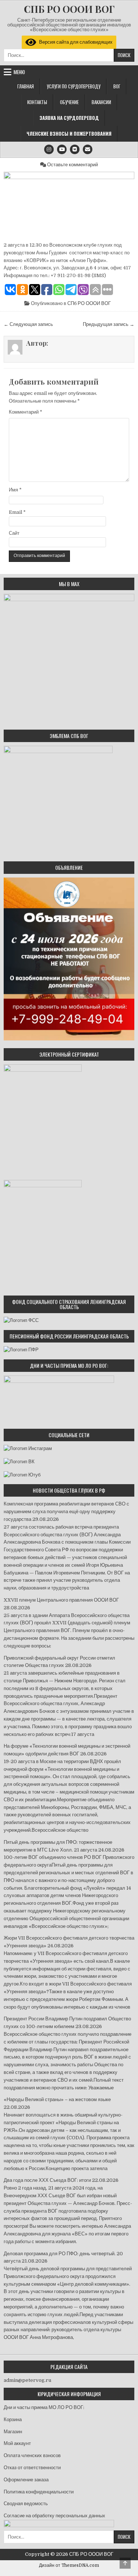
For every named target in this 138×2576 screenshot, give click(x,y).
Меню (19, 72)
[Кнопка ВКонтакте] (75, 149)
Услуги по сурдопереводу (74, 86)
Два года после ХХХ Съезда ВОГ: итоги (47, 2180)
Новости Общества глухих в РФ (69, 1490)
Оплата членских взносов (32, 2455)
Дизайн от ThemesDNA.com (69, 2565)
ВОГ (117, 86)
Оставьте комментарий (72, 165)
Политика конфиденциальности (39, 2492)
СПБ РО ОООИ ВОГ (69, 9)
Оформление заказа (26, 2480)
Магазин (13, 2432)
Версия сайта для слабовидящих (74, 42)
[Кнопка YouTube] (62, 149)
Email (17, 512)
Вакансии (101, 102)
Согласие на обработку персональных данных (54, 2516)
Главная (26, 86)
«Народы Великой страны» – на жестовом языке (57, 2099)
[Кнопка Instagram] (49, 149)
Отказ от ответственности (32, 2468)
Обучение (69, 102)
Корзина (13, 2419)
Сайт (14, 533)
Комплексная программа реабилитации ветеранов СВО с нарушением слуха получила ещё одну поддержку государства (66, 1512)
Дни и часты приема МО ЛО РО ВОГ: (44, 2407)
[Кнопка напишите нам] (88, 149)
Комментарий (26, 412)
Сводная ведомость (26, 2504)
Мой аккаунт (17, 2443)
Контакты (37, 102)
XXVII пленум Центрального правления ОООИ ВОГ (61, 1600)
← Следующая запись (28, 324)
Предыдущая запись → (109, 324)
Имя (15, 490)
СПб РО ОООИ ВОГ (89, 303)
